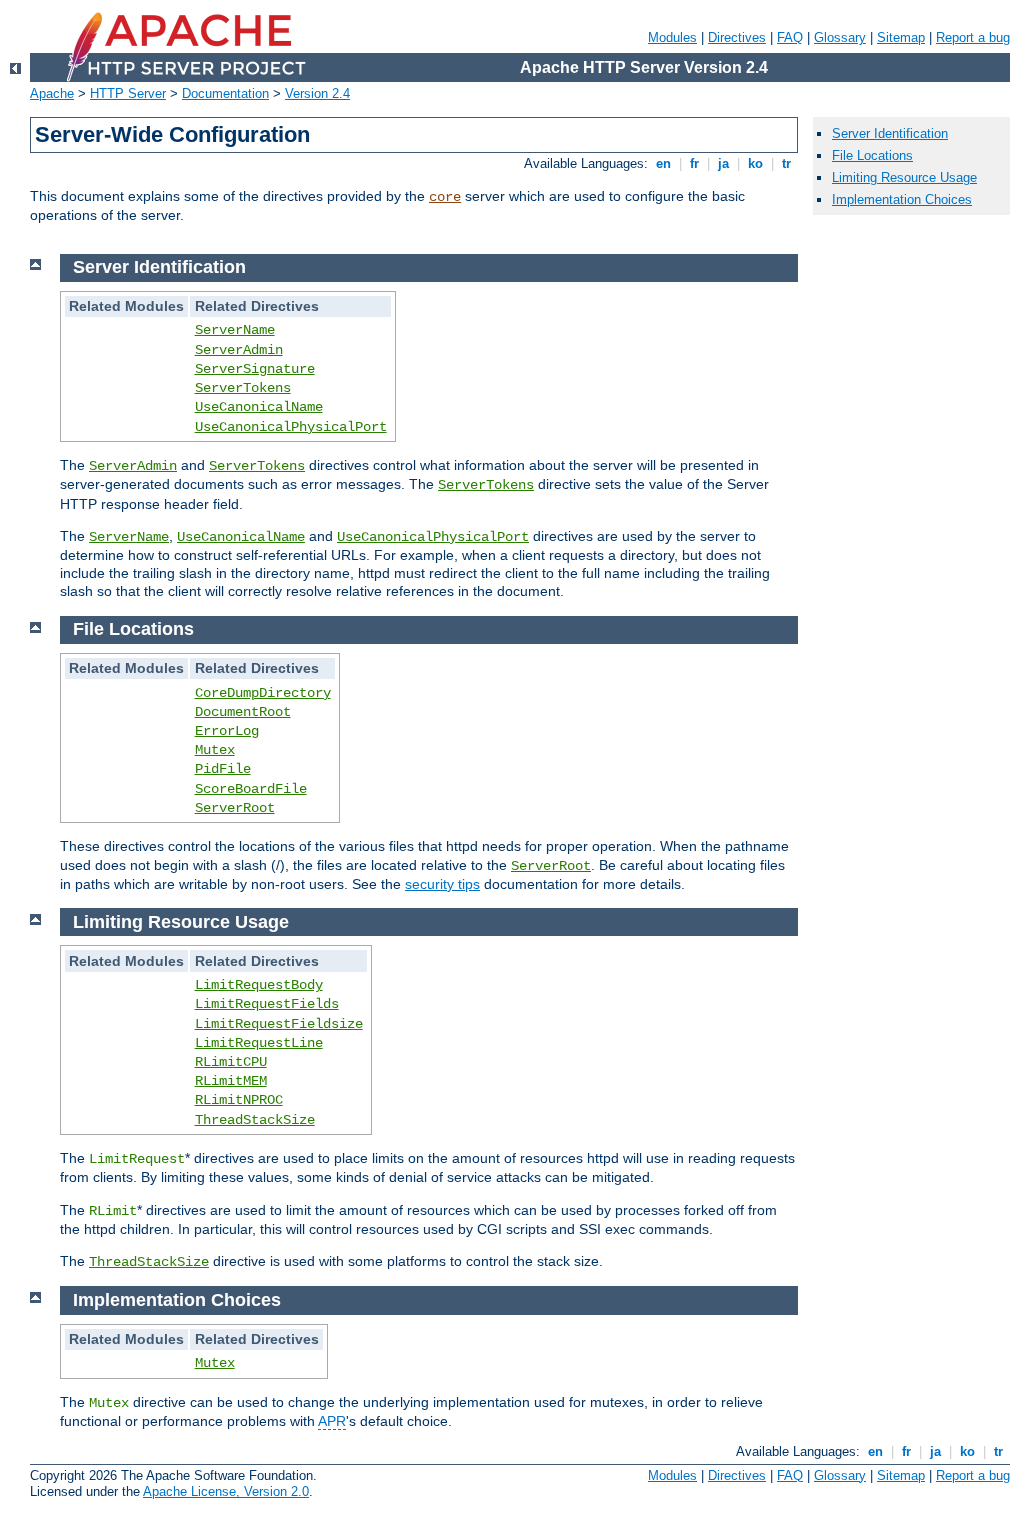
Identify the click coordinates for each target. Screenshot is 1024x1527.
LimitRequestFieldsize (279, 1024)
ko (755, 163)
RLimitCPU (231, 1062)
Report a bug (973, 37)
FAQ (790, 37)
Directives (737, 37)
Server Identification (890, 133)
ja (723, 163)
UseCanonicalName (259, 407)
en (663, 163)
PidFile (223, 769)
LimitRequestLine (259, 1043)
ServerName (235, 330)
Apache (52, 93)
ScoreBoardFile (251, 789)
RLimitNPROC (239, 1100)
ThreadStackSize (255, 1120)
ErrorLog (227, 731)
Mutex (215, 750)
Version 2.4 (317, 93)
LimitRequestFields (267, 1004)
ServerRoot (235, 808)
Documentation (225, 93)
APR (332, 1421)
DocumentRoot (243, 712)
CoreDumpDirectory (263, 693)
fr (694, 163)
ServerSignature (255, 369)
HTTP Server (128, 93)
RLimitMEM (231, 1081)
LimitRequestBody (259, 985)
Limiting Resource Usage (904, 177)
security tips (442, 884)
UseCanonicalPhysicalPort (291, 427)
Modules (672, 37)
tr (786, 163)
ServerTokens (243, 388)
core (445, 197)
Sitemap (901, 37)
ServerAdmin (239, 350)
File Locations (872, 155)
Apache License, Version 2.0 (226, 1491)
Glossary (840, 37)
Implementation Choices (902, 199)
